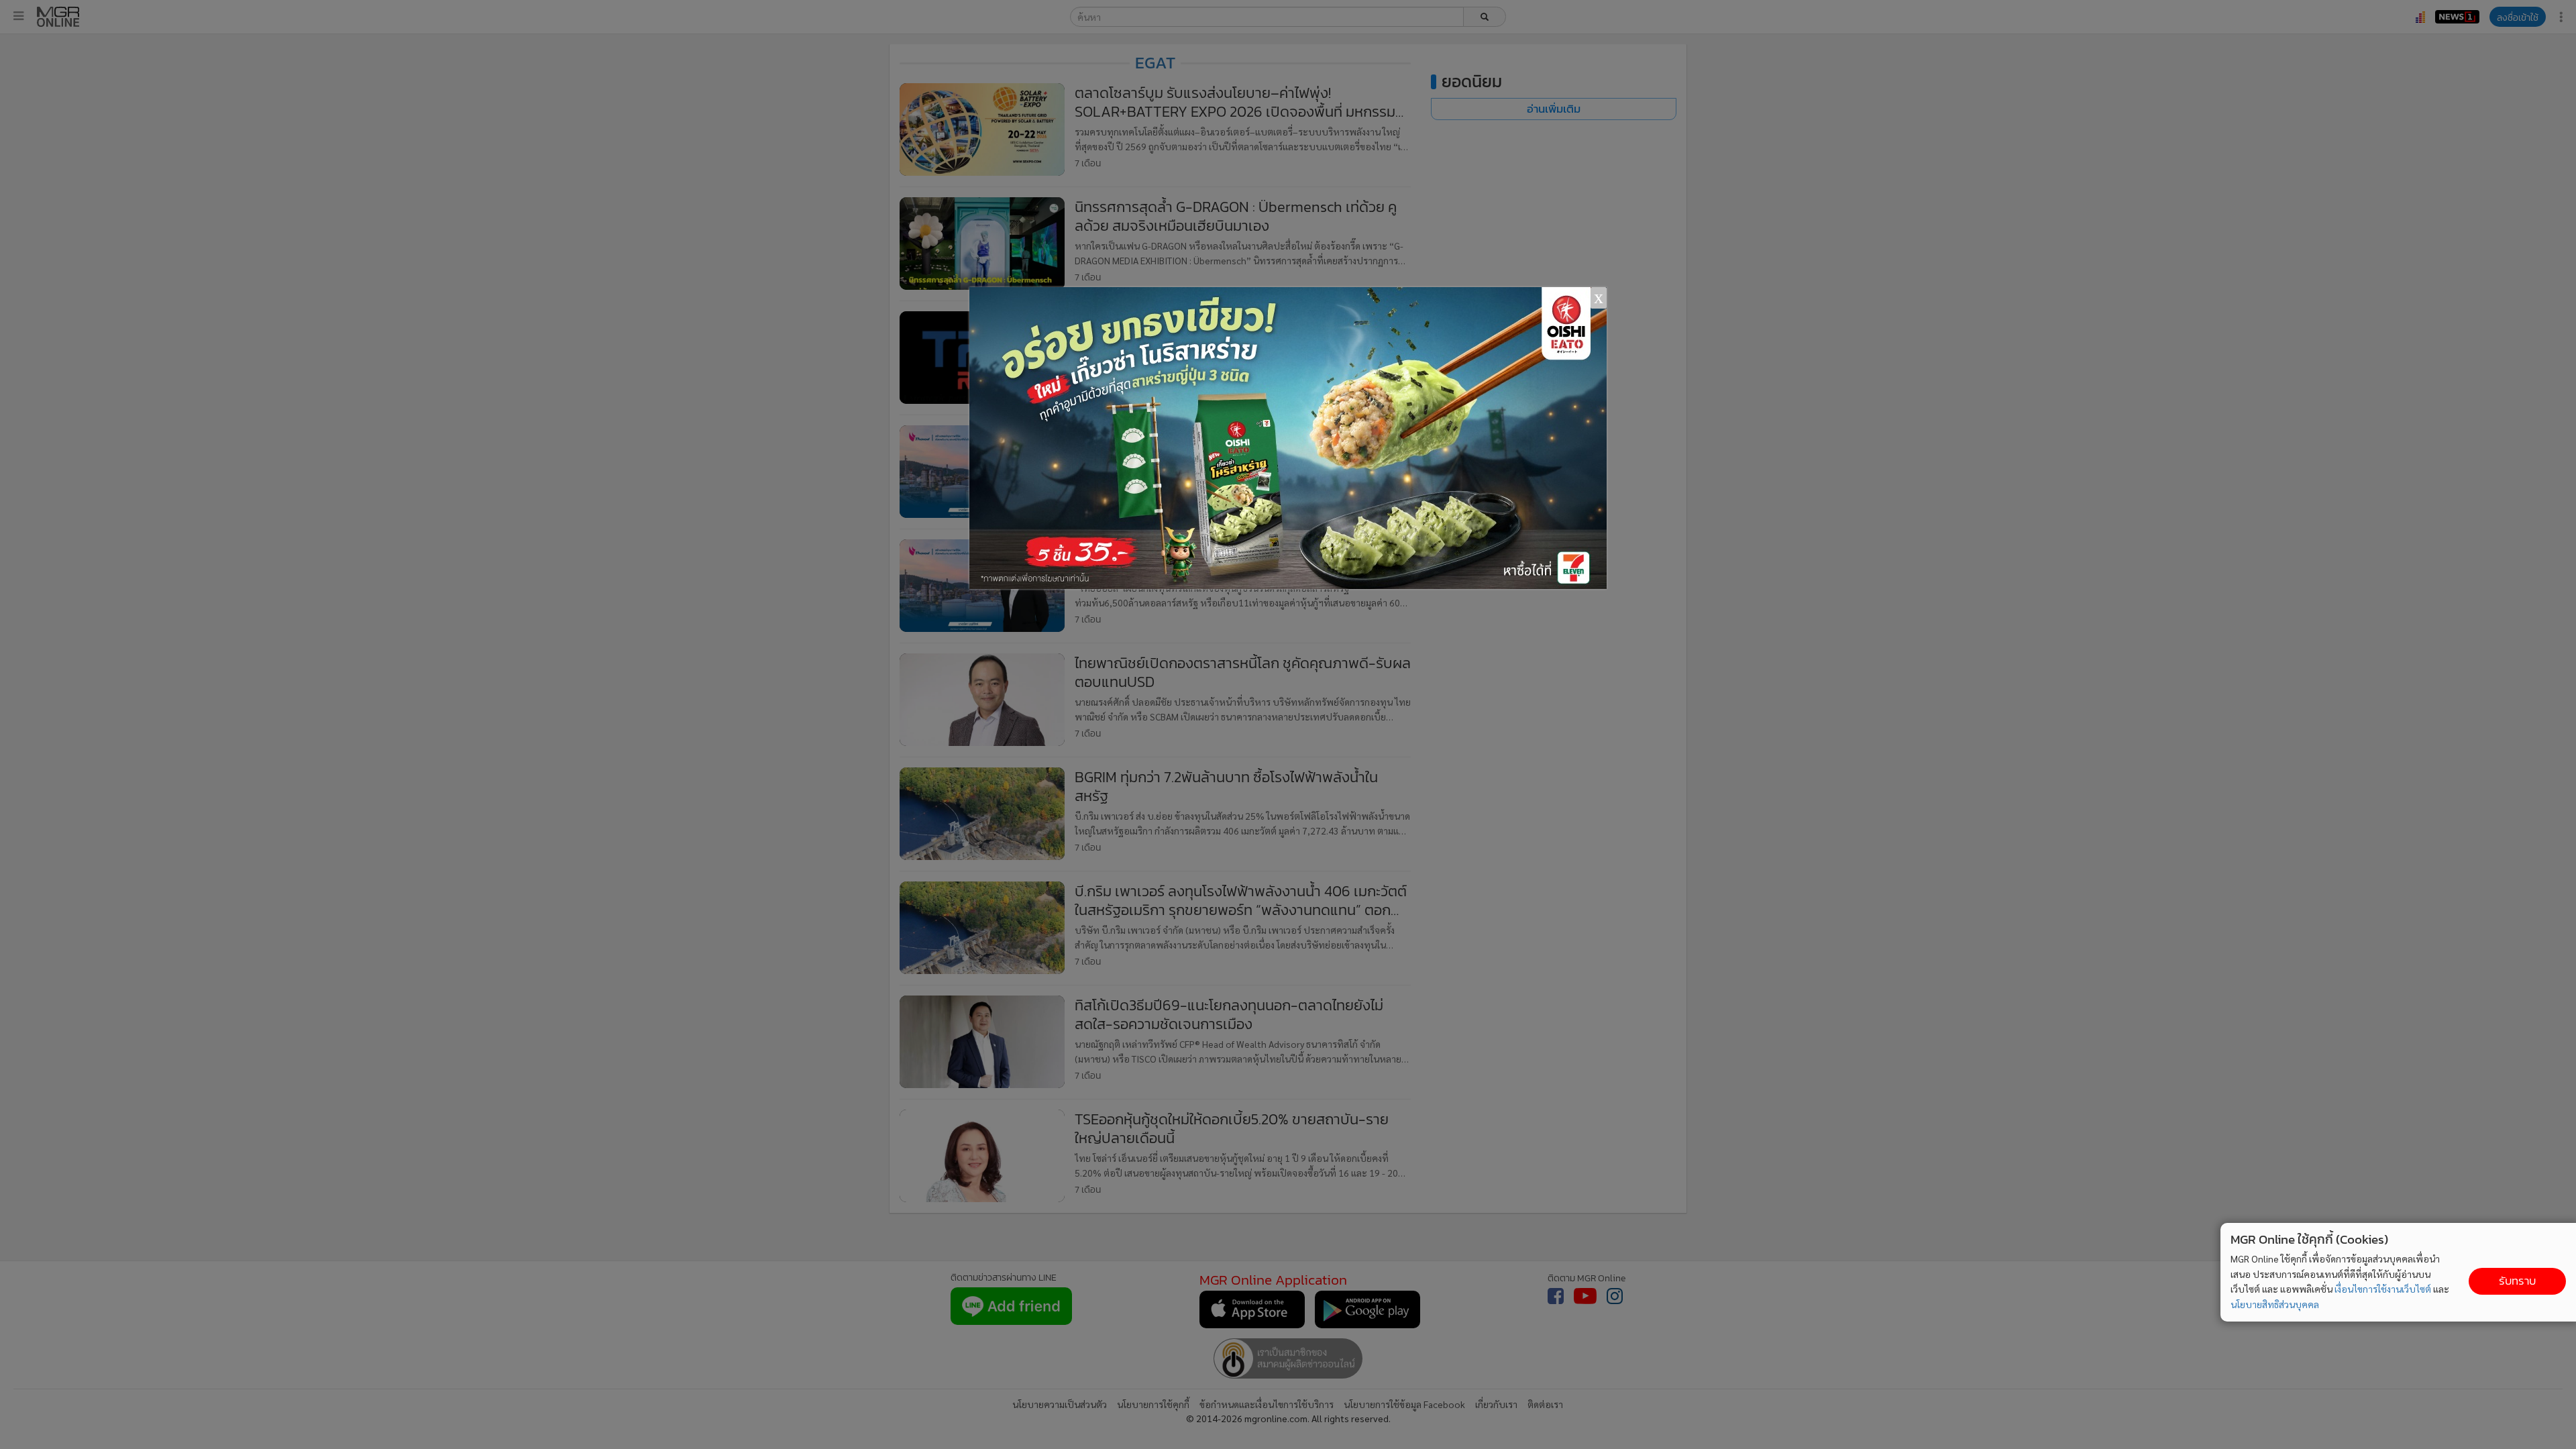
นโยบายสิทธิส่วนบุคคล (2275, 1304)
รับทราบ (2517, 1281)
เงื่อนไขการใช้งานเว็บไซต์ (2383, 1289)
